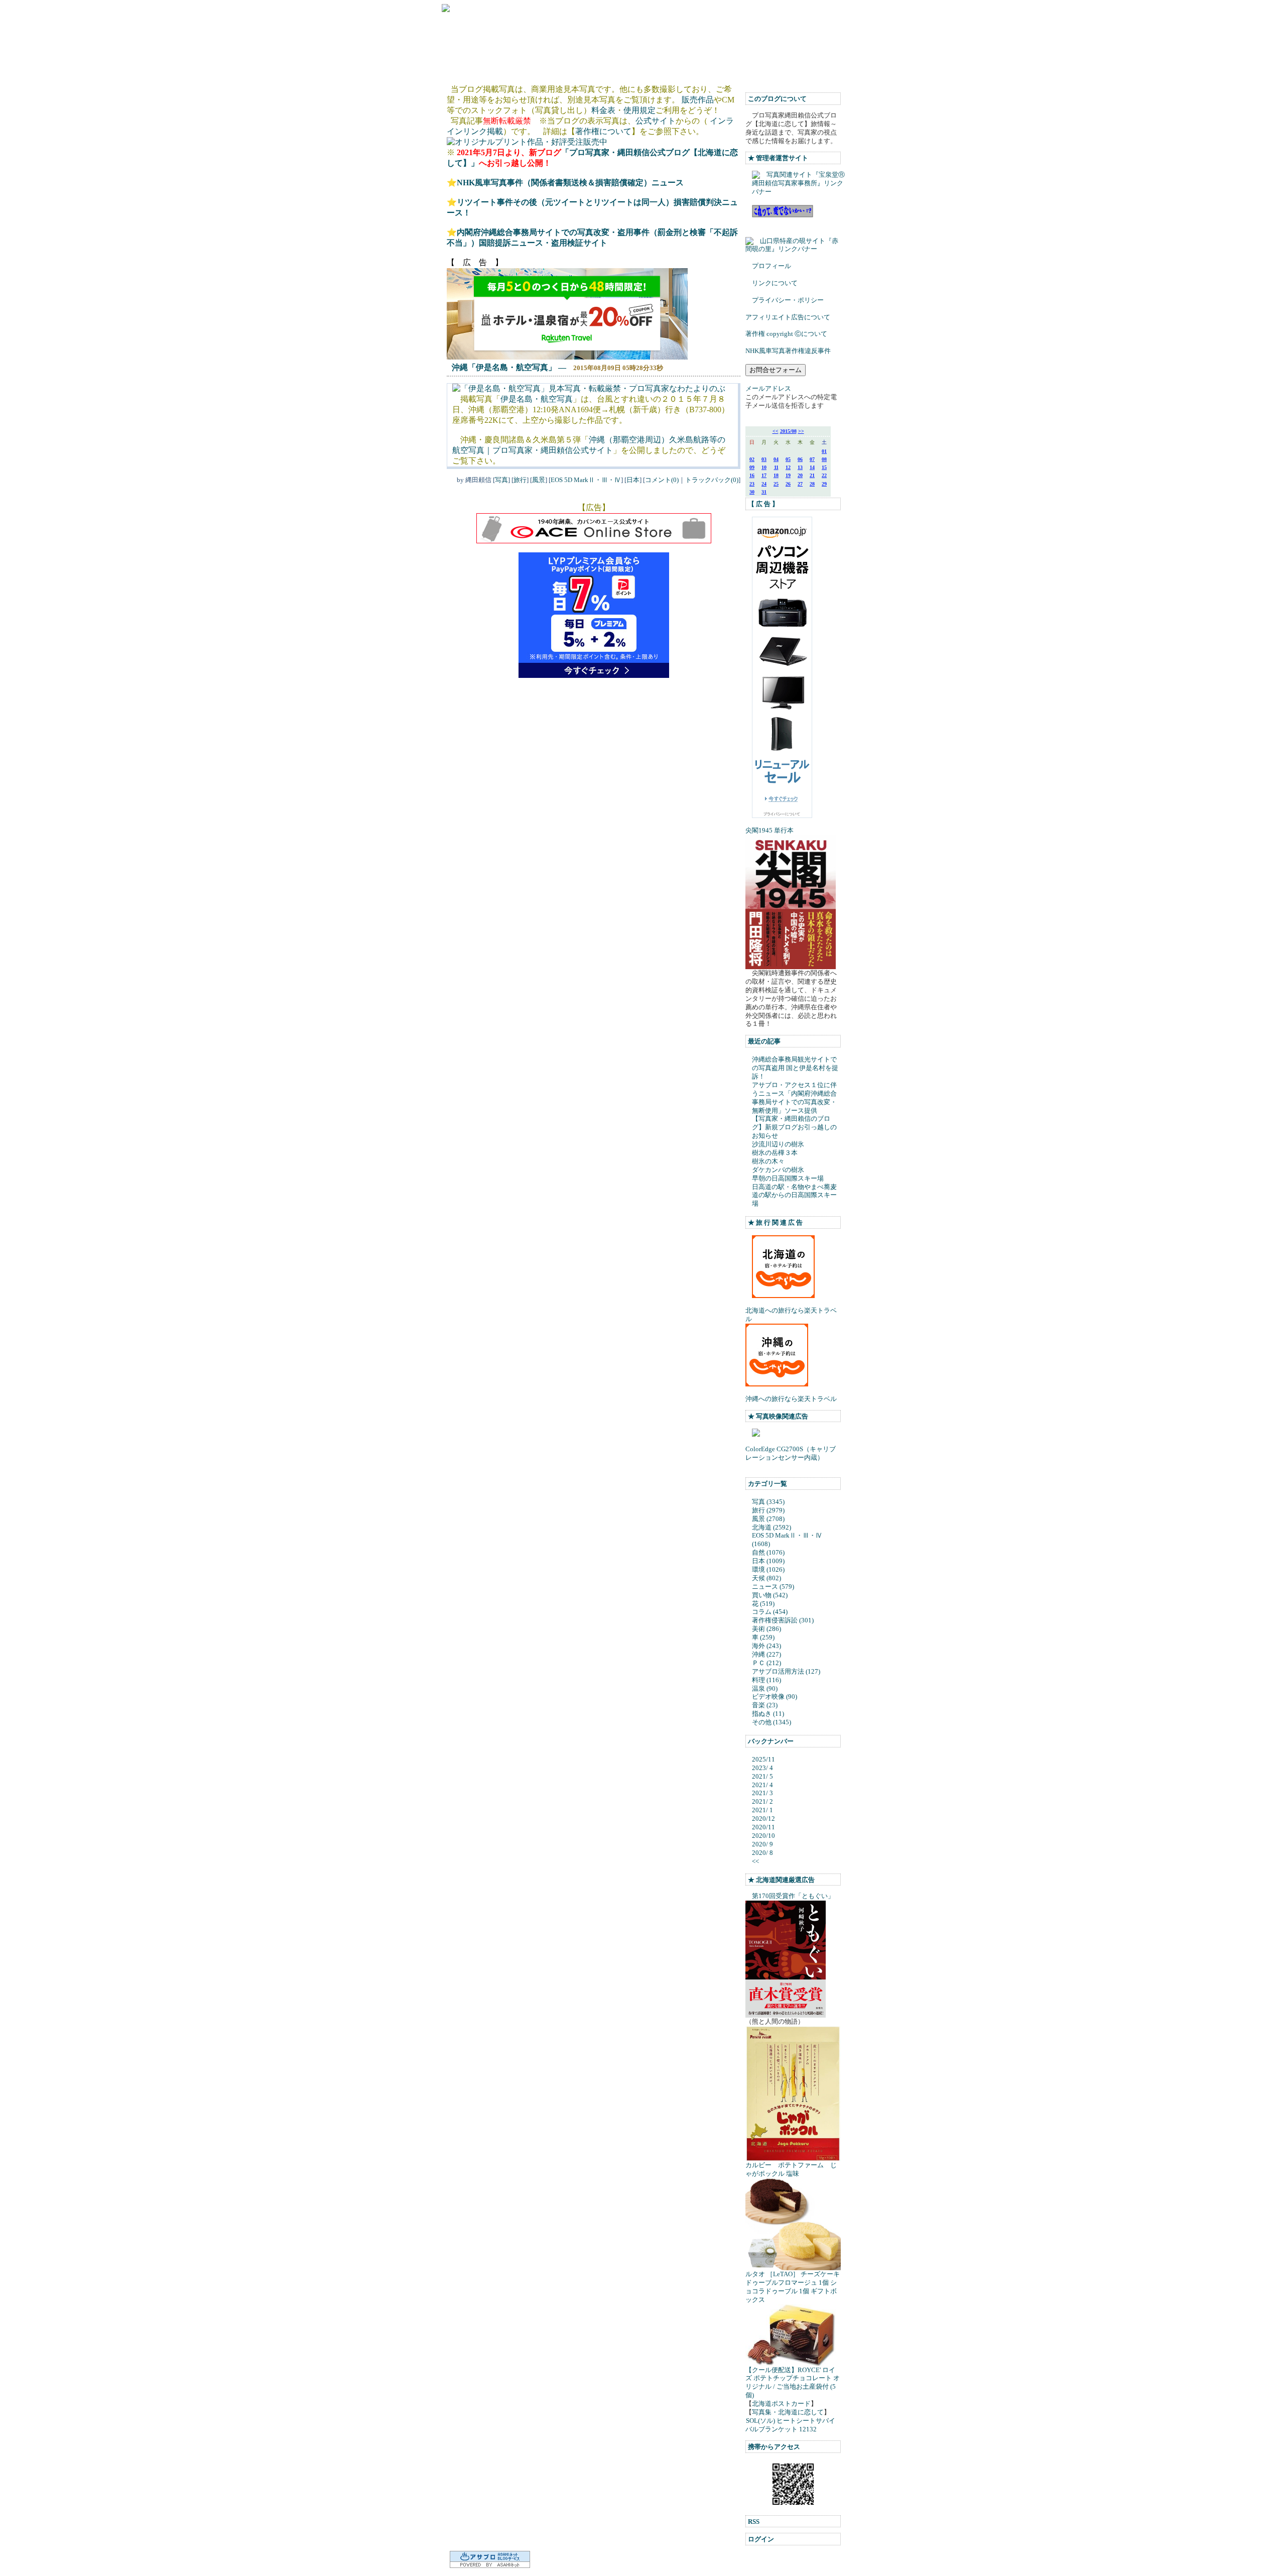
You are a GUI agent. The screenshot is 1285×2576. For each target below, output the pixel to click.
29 (824, 484)
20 (800, 475)
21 (812, 475)
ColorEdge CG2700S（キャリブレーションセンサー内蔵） (791, 1453)
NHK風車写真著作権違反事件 (788, 351)
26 (788, 484)
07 (812, 459)
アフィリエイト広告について (788, 317)
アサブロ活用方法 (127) (786, 1671)
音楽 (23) (765, 1705)
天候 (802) (766, 1578)
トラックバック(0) (712, 480)
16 (752, 475)
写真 (501, 480)
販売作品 (698, 100)
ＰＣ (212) (766, 1663)
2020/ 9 (762, 1844)
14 (812, 467)
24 (764, 484)
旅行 (520, 480)
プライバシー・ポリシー (788, 300)
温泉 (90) (765, 1688)
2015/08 (788, 431)
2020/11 (763, 1827)
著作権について (603, 131)
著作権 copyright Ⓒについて (786, 334)
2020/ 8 (762, 1853)
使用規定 (639, 110)
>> (801, 431)
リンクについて (775, 283)
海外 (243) (766, 1646)
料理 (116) (766, 1680)
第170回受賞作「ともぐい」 (793, 1896)
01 (824, 451)
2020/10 (763, 1836)
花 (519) (763, 1604)
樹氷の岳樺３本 (775, 1153)
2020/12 (763, 1819)
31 (764, 492)
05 (788, 459)
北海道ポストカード (781, 2404)
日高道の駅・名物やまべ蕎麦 (794, 1187)
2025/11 (763, 1759)
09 (752, 467)
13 (800, 467)
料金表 (603, 110)
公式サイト (656, 121)
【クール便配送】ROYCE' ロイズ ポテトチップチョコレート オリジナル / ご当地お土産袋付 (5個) (793, 2383)
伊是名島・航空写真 (537, 399)
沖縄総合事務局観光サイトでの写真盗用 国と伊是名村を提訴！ (795, 1068)
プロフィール (772, 266)
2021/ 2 (762, 1801)
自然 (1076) (768, 1552)
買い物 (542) (770, 1595)
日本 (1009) (768, 1561)
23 (752, 484)
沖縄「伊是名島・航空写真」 (504, 367)
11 (776, 467)
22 (824, 475)
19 (788, 475)
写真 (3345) (768, 1502)
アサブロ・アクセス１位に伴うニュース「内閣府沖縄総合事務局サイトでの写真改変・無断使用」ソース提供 (794, 1098)
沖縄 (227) (766, 1654)
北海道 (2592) (772, 1527)
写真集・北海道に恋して (788, 2412)
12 (788, 467)
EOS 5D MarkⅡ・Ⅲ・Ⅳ (586, 480)
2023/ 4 (762, 1768)
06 (800, 459)
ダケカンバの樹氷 (778, 1170)
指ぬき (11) (768, 1714)
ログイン (761, 2539)
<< (776, 431)
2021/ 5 (762, 1776)
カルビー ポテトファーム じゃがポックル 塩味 (791, 2169)
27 (800, 484)
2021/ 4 (762, 1785)
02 (752, 459)
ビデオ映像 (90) (775, 1696)
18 (776, 475)
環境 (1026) (768, 1569)
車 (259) (763, 1637)
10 (764, 467)
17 (764, 475)
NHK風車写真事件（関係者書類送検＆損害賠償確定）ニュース (570, 183)
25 (776, 484)
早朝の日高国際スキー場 (788, 1178)
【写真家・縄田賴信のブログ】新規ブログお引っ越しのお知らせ (794, 1127)
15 (824, 467)
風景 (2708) (768, 1519)
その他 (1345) (772, 1722)
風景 (539, 480)
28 (812, 484)
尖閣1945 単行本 (769, 830)
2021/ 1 (762, 1810)
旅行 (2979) (768, 1510)
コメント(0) (662, 480)
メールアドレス (768, 388)
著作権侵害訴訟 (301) (783, 1620)
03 (764, 459)
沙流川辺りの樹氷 (778, 1144)
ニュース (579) (773, 1587)
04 (776, 459)
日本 (633, 480)
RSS (754, 2522)
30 (752, 492)
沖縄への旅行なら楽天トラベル (791, 1399)
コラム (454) (770, 1612)
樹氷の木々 (768, 1161)
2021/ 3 (762, 1793)
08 (824, 459)
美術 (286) (766, 1629)
